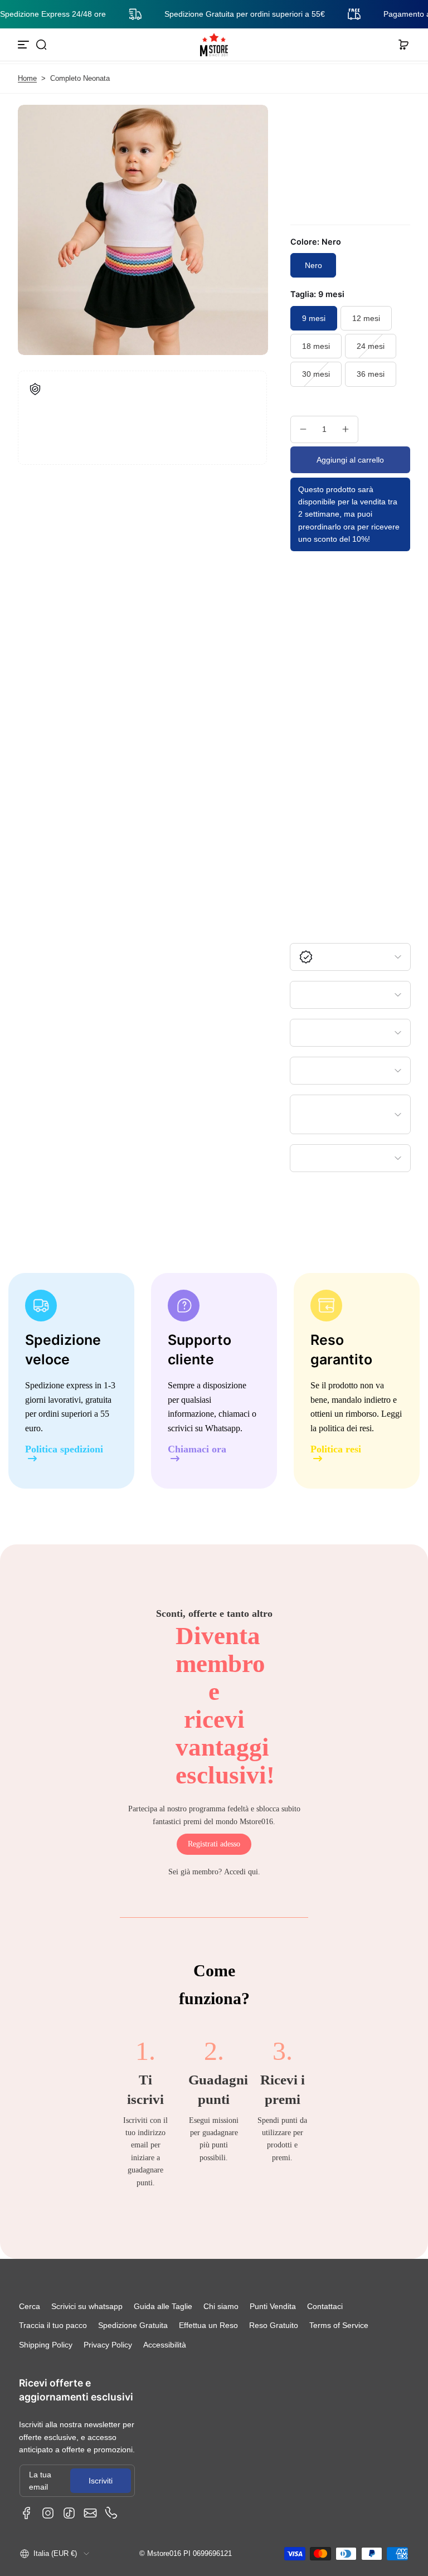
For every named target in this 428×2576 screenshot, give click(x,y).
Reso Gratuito (274, 2325)
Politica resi (336, 1449)
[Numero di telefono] (111, 2513)
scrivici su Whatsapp (204, 1428)
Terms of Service (339, 2325)
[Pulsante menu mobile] (25, 45)
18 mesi (316, 346)
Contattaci (325, 2306)
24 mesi (371, 346)
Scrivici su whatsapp (87, 2306)
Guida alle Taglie (163, 2306)
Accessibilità (165, 2345)
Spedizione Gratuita (133, 2325)
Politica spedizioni (64, 1449)
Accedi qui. (242, 1872)
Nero (313, 265)
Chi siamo (221, 2306)
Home (27, 79)
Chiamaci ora (197, 1449)
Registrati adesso (214, 1844)
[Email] (90, 2513)
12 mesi (366, 318)
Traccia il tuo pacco (53, 2325)
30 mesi (316, 374)
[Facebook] (27, 2513)
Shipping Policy (46, 2345)
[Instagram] (48, 2513)
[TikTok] (69, 2513)
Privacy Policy (108, 2345)
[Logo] (214, 45)
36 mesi (371, 374)
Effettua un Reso (208, 2325)
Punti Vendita (273, 2306)
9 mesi (314, 318)
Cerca (30, 2306)
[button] (41, 45)
